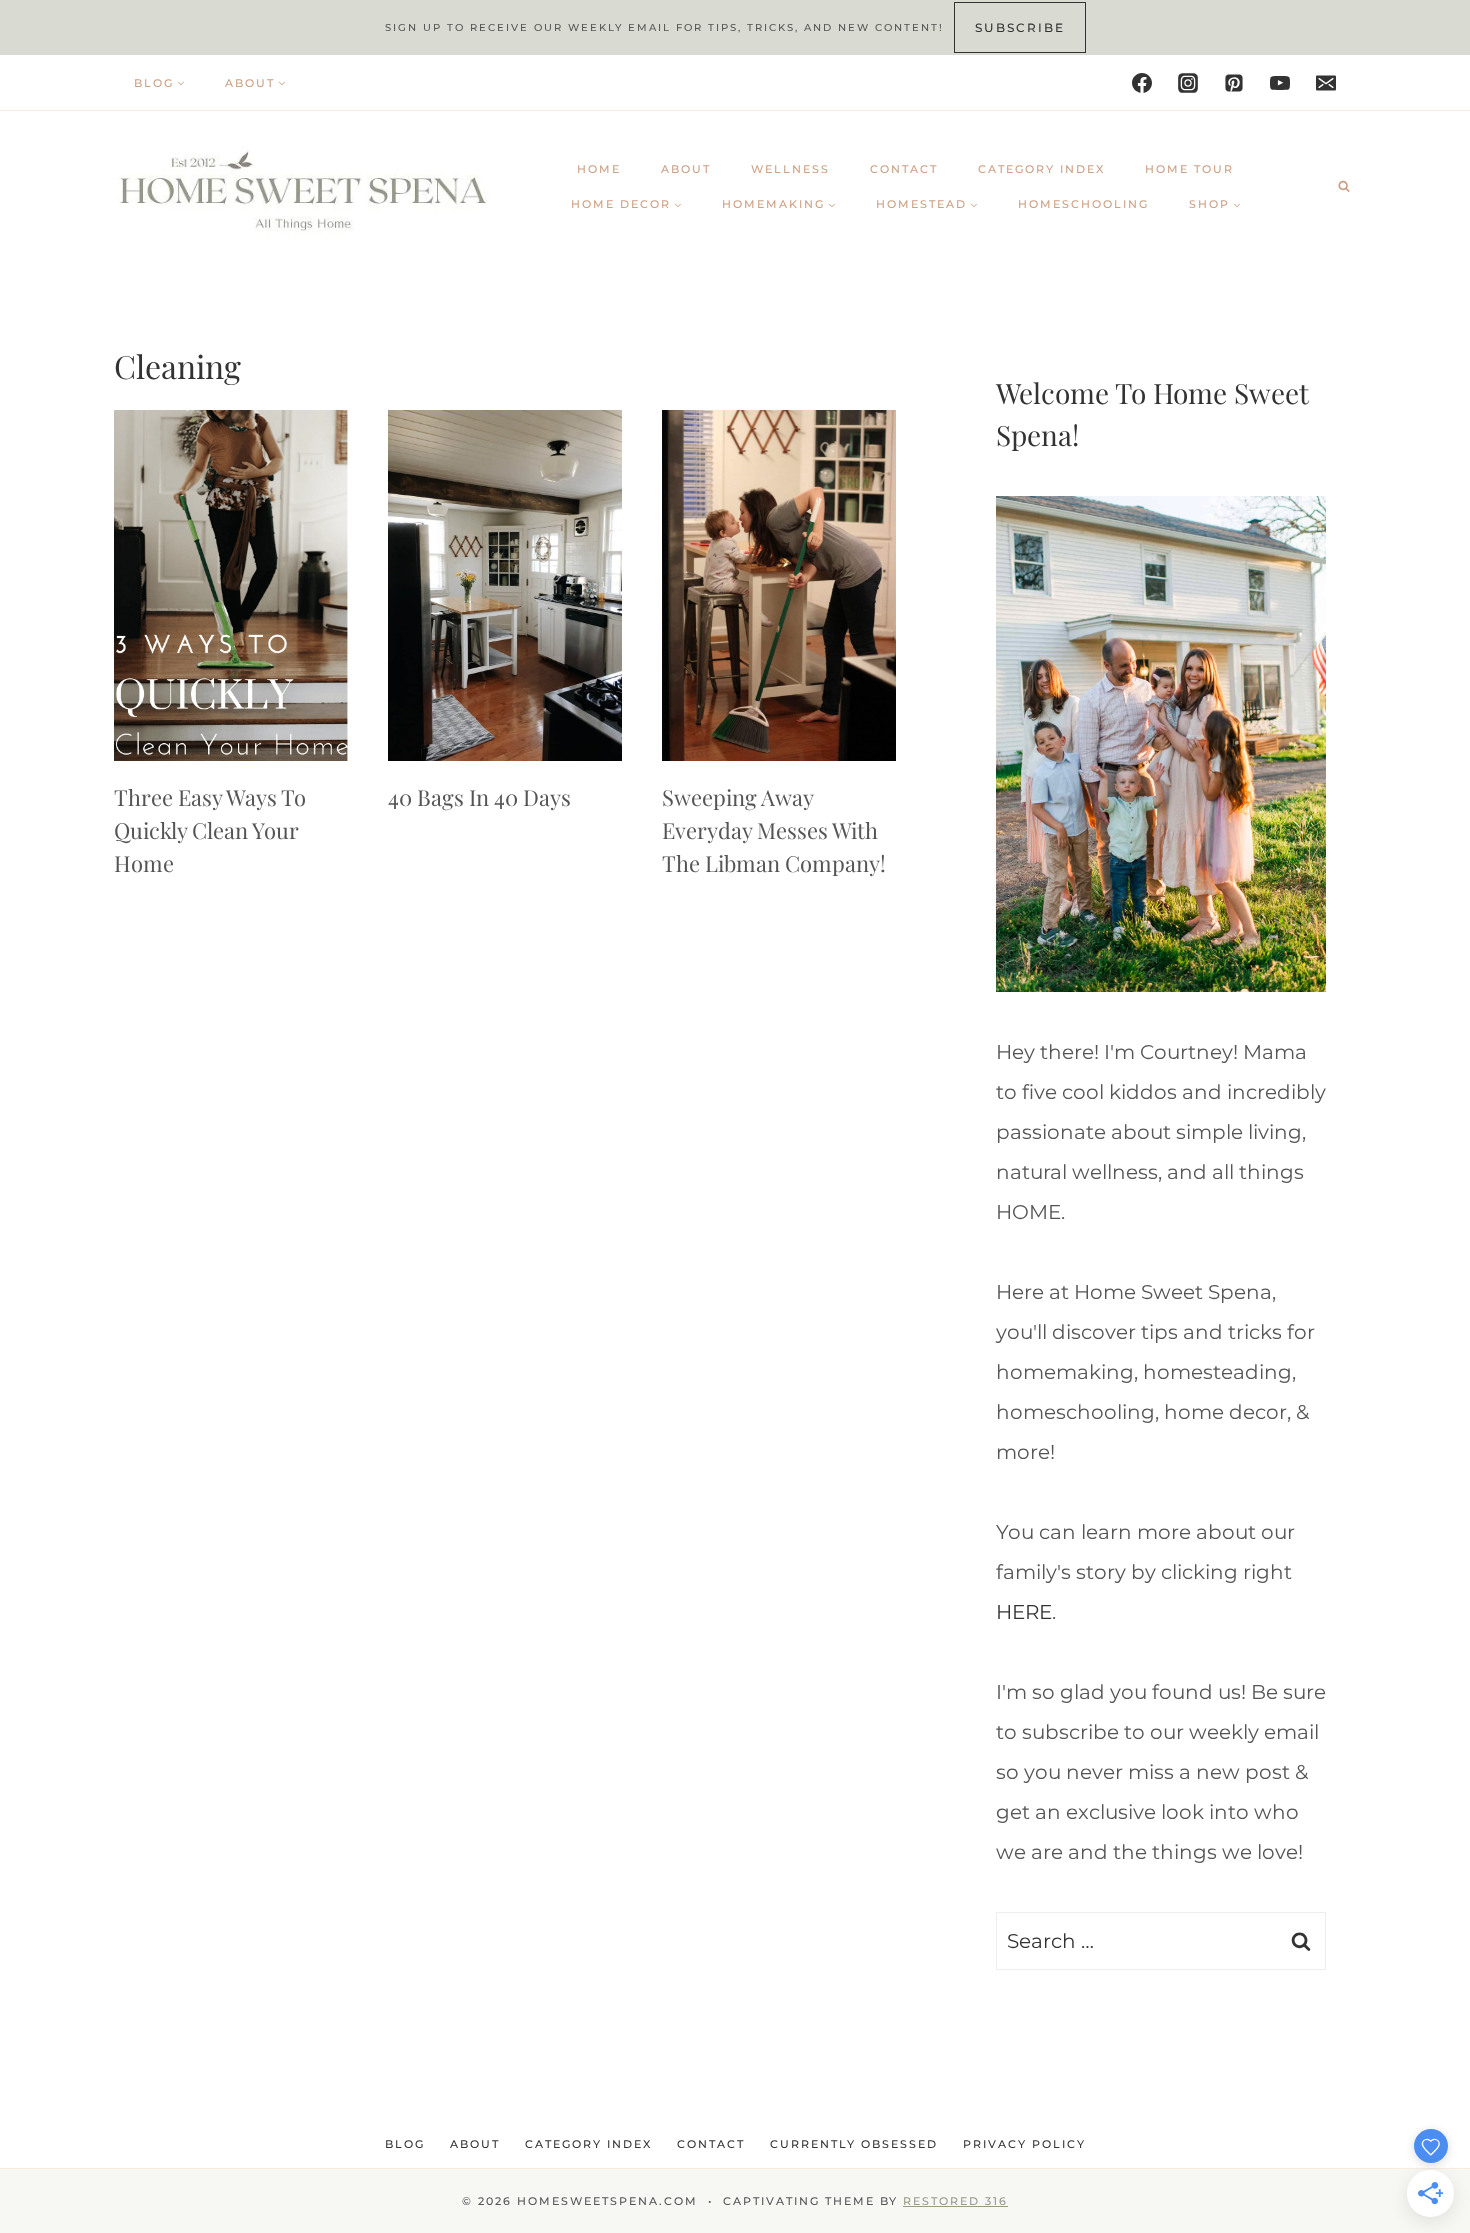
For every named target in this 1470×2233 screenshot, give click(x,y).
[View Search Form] (1344, 186)
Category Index (1041, 169)
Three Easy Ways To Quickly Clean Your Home (210, 830)
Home (599, 169)
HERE (1024, 1612)
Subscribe (1020, 27)
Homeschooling (1083, 204)
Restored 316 (955, 2201)
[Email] (1326, 83)
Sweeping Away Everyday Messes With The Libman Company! (774, 830)
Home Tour (1189, 169)
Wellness (790, 169)
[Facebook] (1142, 83)
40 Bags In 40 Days (479, 797)
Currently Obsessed (854, 2144)
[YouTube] (1280, 83)
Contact (904, 169)
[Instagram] (1188, 83)
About (686, 169)
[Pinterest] (1234, 83)
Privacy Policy (1024, 2144)
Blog (405, 2144)
